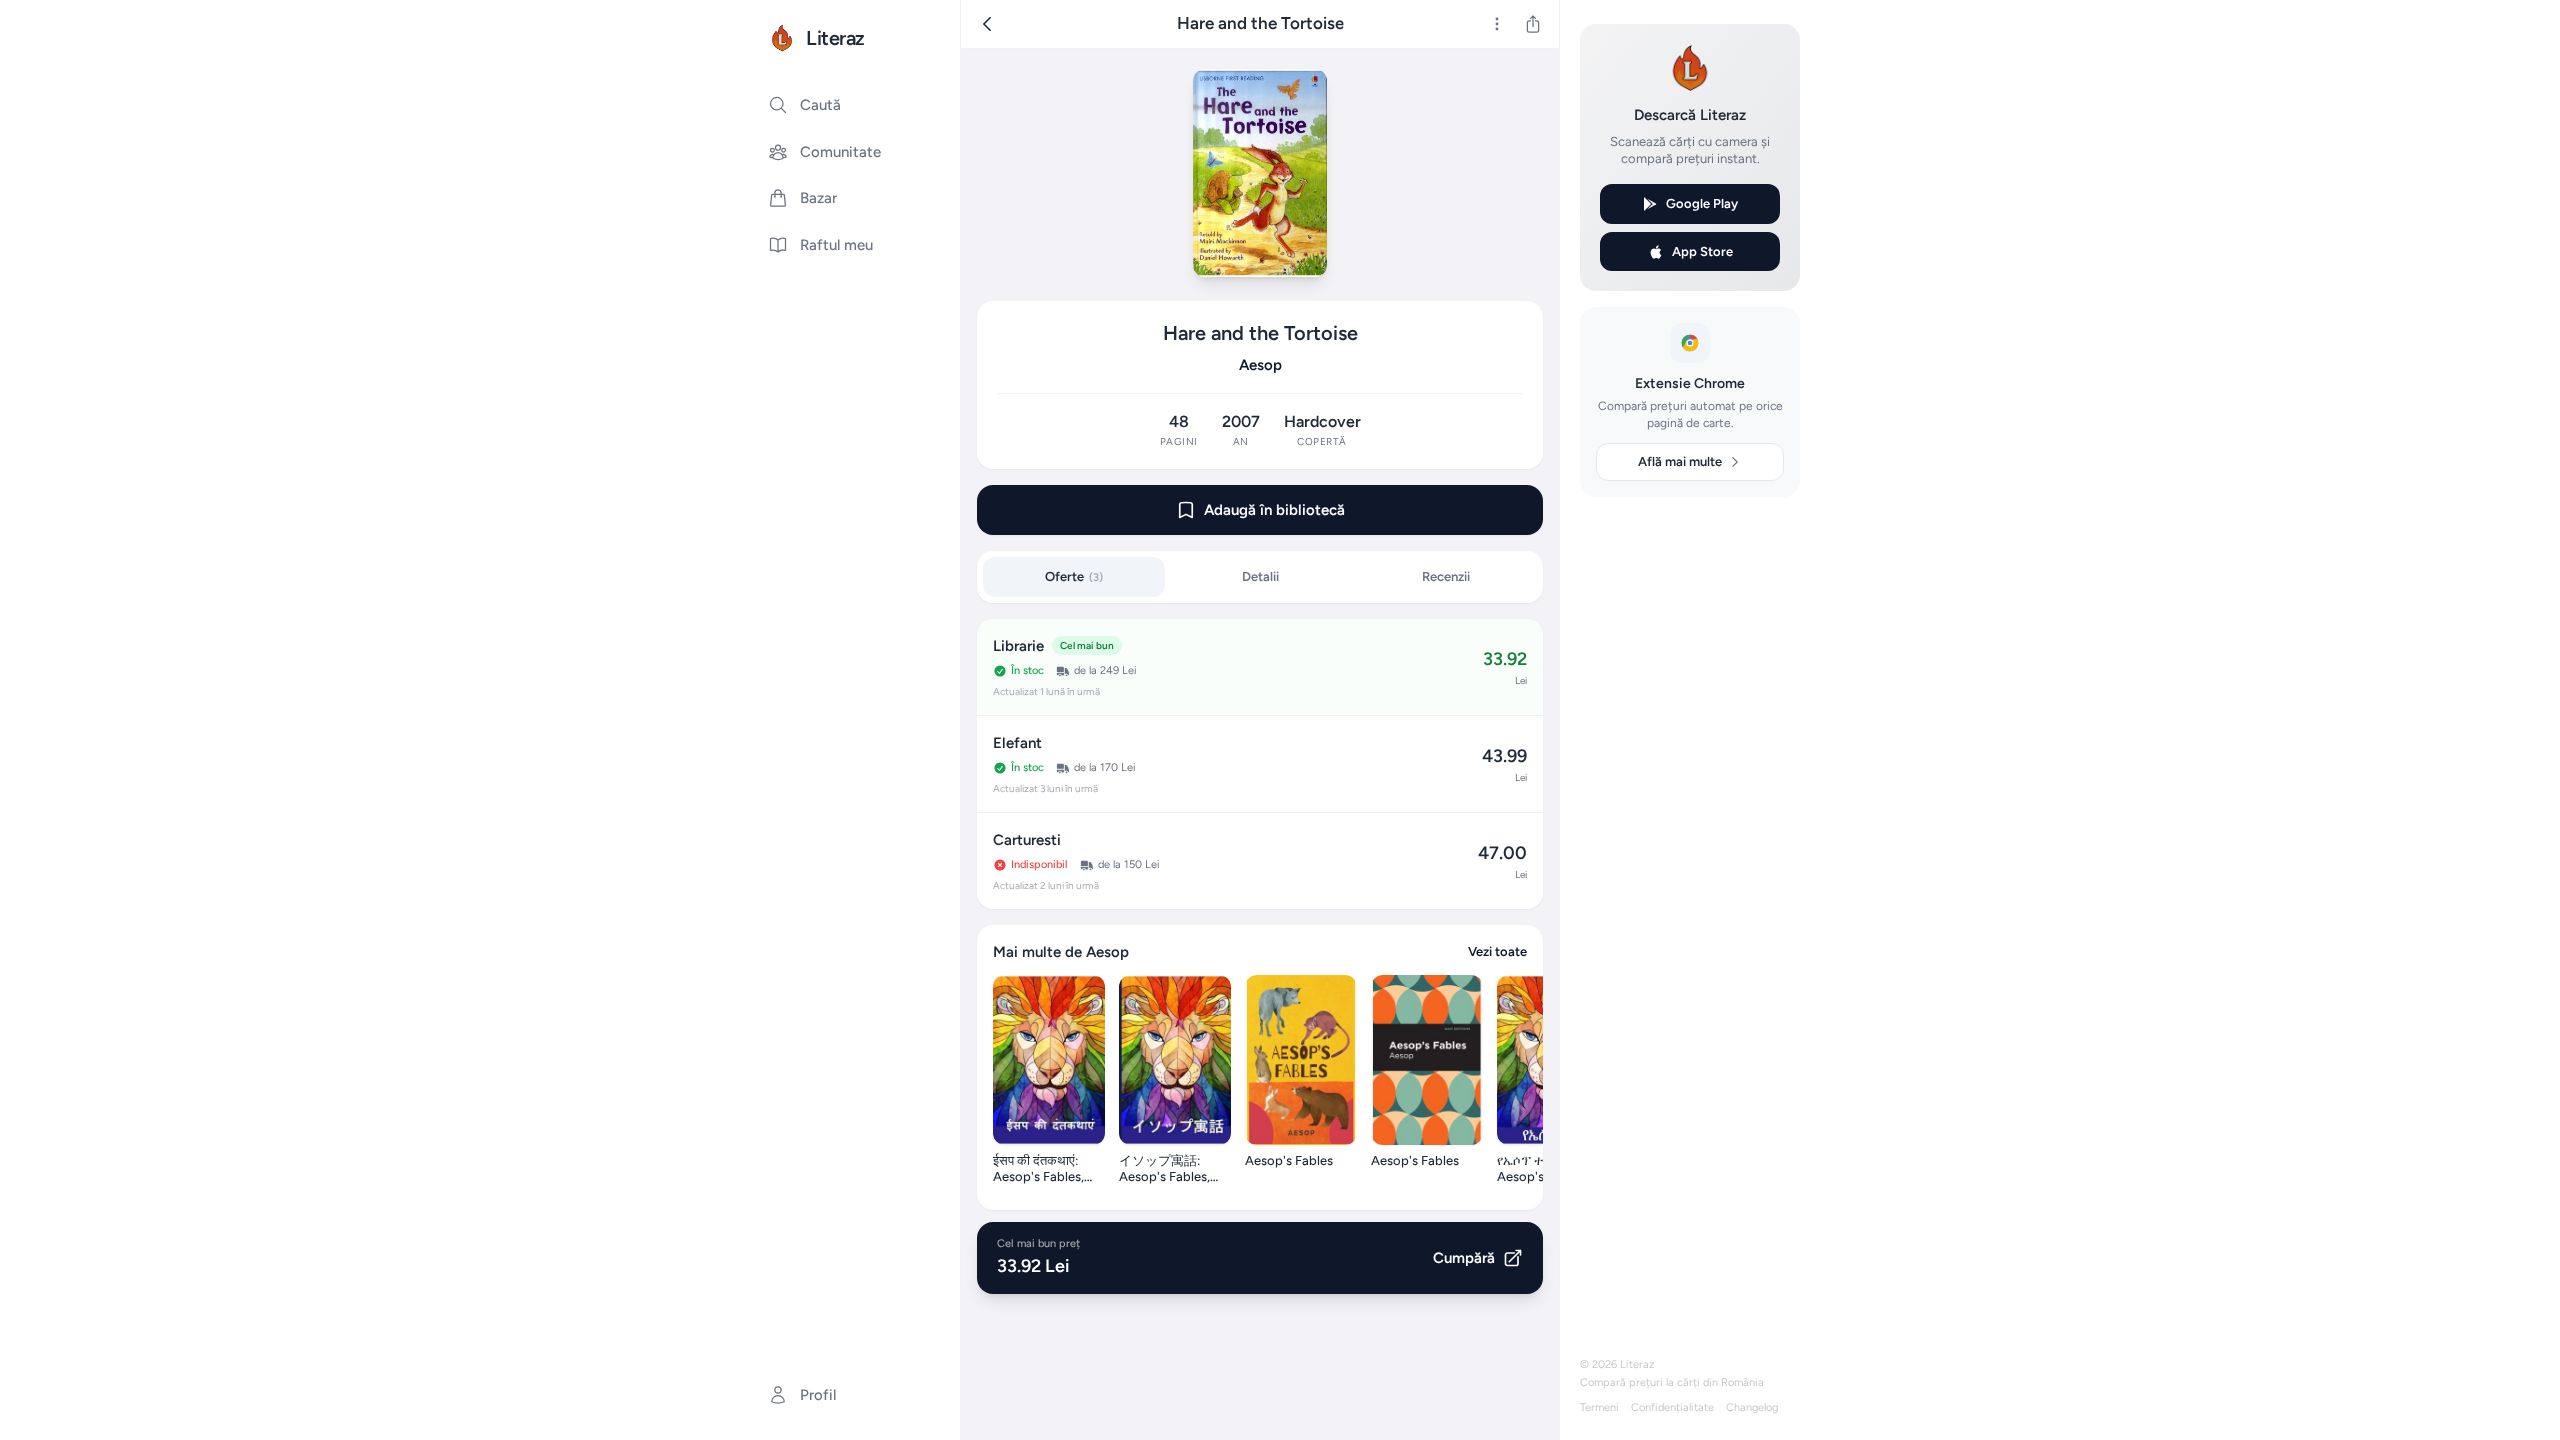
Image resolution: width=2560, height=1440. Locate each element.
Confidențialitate (1672, 1407)
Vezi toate (1497, 951)
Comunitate (840, 152)
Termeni (1599, 1407)
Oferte (1074, 576)
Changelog (1752, 1407)
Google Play (1702, 203)
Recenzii (1446, 576)
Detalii (1260, 576)
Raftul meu (836, 245)
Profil (818, 1395)
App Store (1702, 251)
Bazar (818, 198)
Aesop (1260, 365)
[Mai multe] (1497, 24)
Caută (820, 105)
